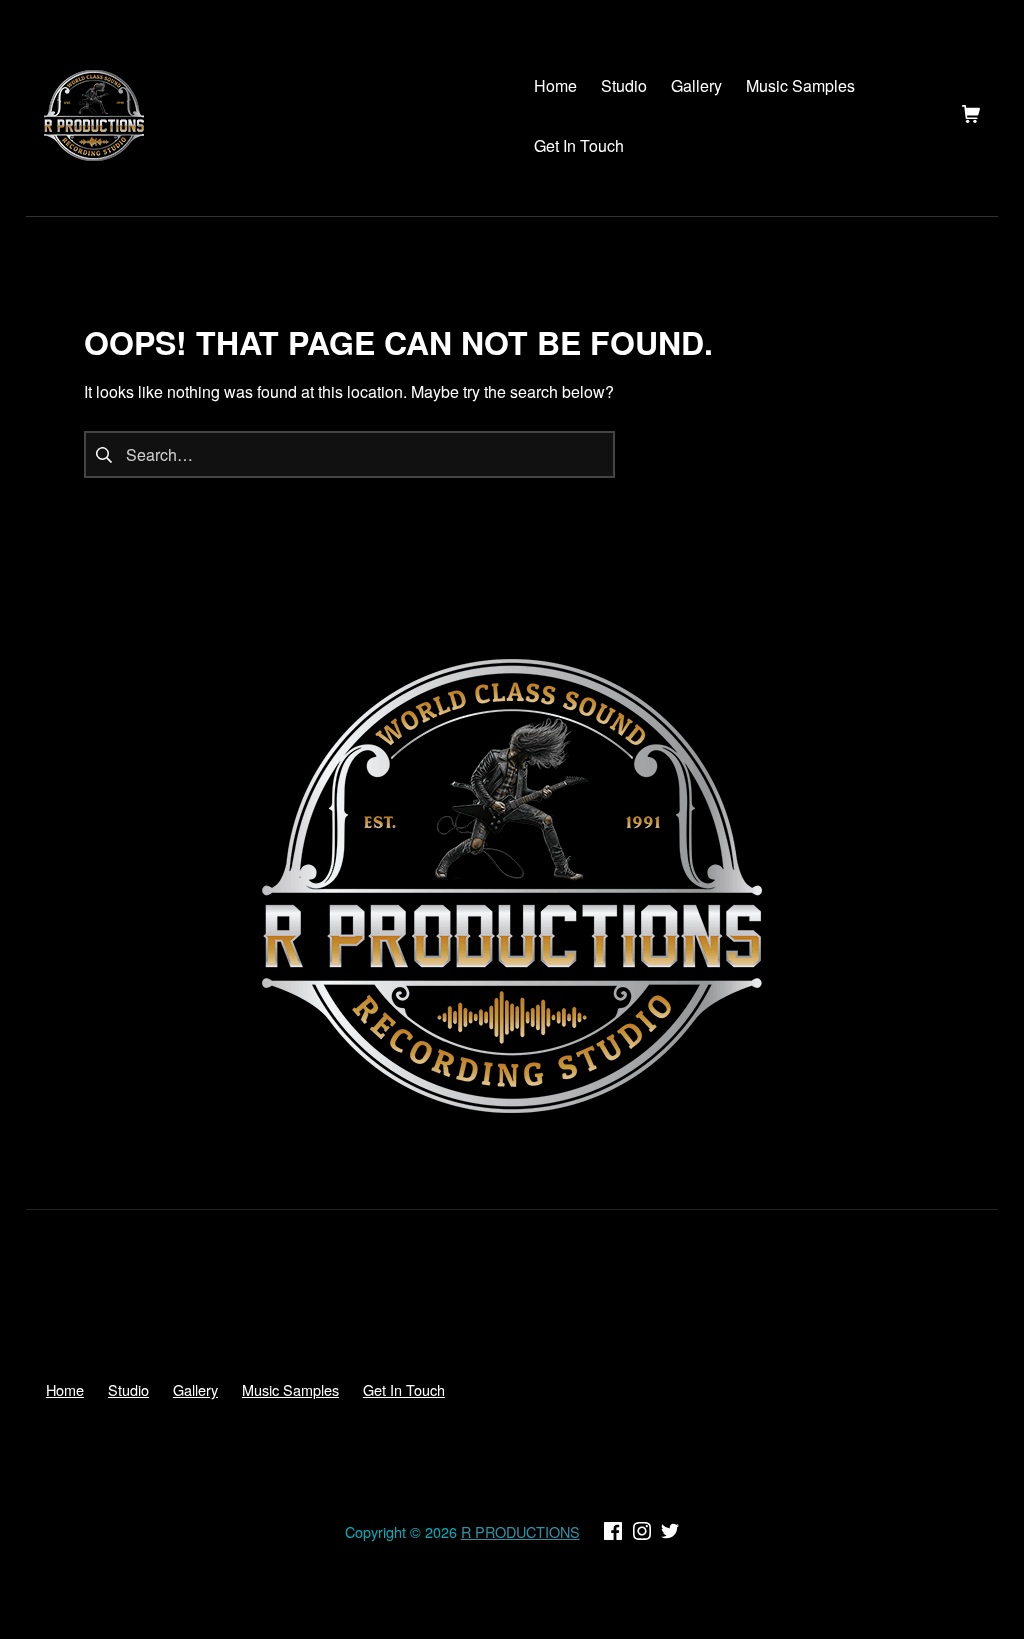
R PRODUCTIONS (520, 1531)
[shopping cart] (971, 116)
